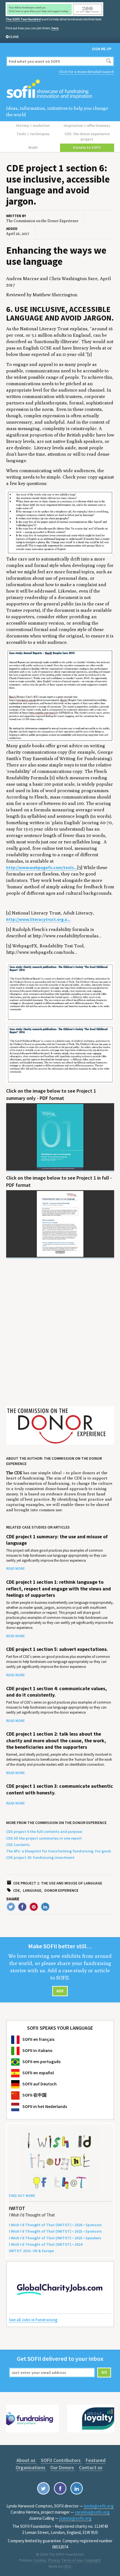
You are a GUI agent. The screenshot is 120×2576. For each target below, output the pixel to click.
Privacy (54, 2560)
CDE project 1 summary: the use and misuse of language (57, 1540)
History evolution (33, 125)
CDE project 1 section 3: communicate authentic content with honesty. (60, 1789)
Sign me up (102, 49)
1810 (67, 2566)
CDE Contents (18, 1845)
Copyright (93, 2560)
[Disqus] (60, 1336)
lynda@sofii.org (99, 2506)
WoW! (33, 147)
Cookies (40, 2560)
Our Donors (63, 2467)
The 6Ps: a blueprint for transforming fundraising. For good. (59, 1851)
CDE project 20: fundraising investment (40, 1857)
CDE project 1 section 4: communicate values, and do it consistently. (57, 1692)
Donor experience (61, 1890)
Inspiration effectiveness (87, 125)
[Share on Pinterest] (34, 1907)
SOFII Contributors (61, 2460)
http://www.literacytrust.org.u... (38, 919)
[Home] (60, 89)
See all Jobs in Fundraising (33, 2320)
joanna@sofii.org (75, 2518)
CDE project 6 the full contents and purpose (44, 1832)
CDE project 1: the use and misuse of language (58, 1883)
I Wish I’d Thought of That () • (46, 2244)
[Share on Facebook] (22, 1907)
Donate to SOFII (87, 147)
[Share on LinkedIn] (45, 1907)
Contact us (91, 2467)
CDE (16, 1890)
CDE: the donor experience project (87, 136)
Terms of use (72, 2560)
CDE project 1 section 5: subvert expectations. (57, 1649)
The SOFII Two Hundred (23, 19)
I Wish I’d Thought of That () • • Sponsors (55, 2225)
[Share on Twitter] (11, 1907)
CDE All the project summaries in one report (44, 1838)
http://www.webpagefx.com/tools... (42, 868)
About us (27, 2460)
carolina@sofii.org (92, 2512)
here (55, 28)
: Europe (31, 2251)
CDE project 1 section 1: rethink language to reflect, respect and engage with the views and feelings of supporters (58, 1589)
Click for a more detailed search (87, 72)
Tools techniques (33, 134)
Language (32, 1890)
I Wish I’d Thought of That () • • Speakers (55, 2238)
